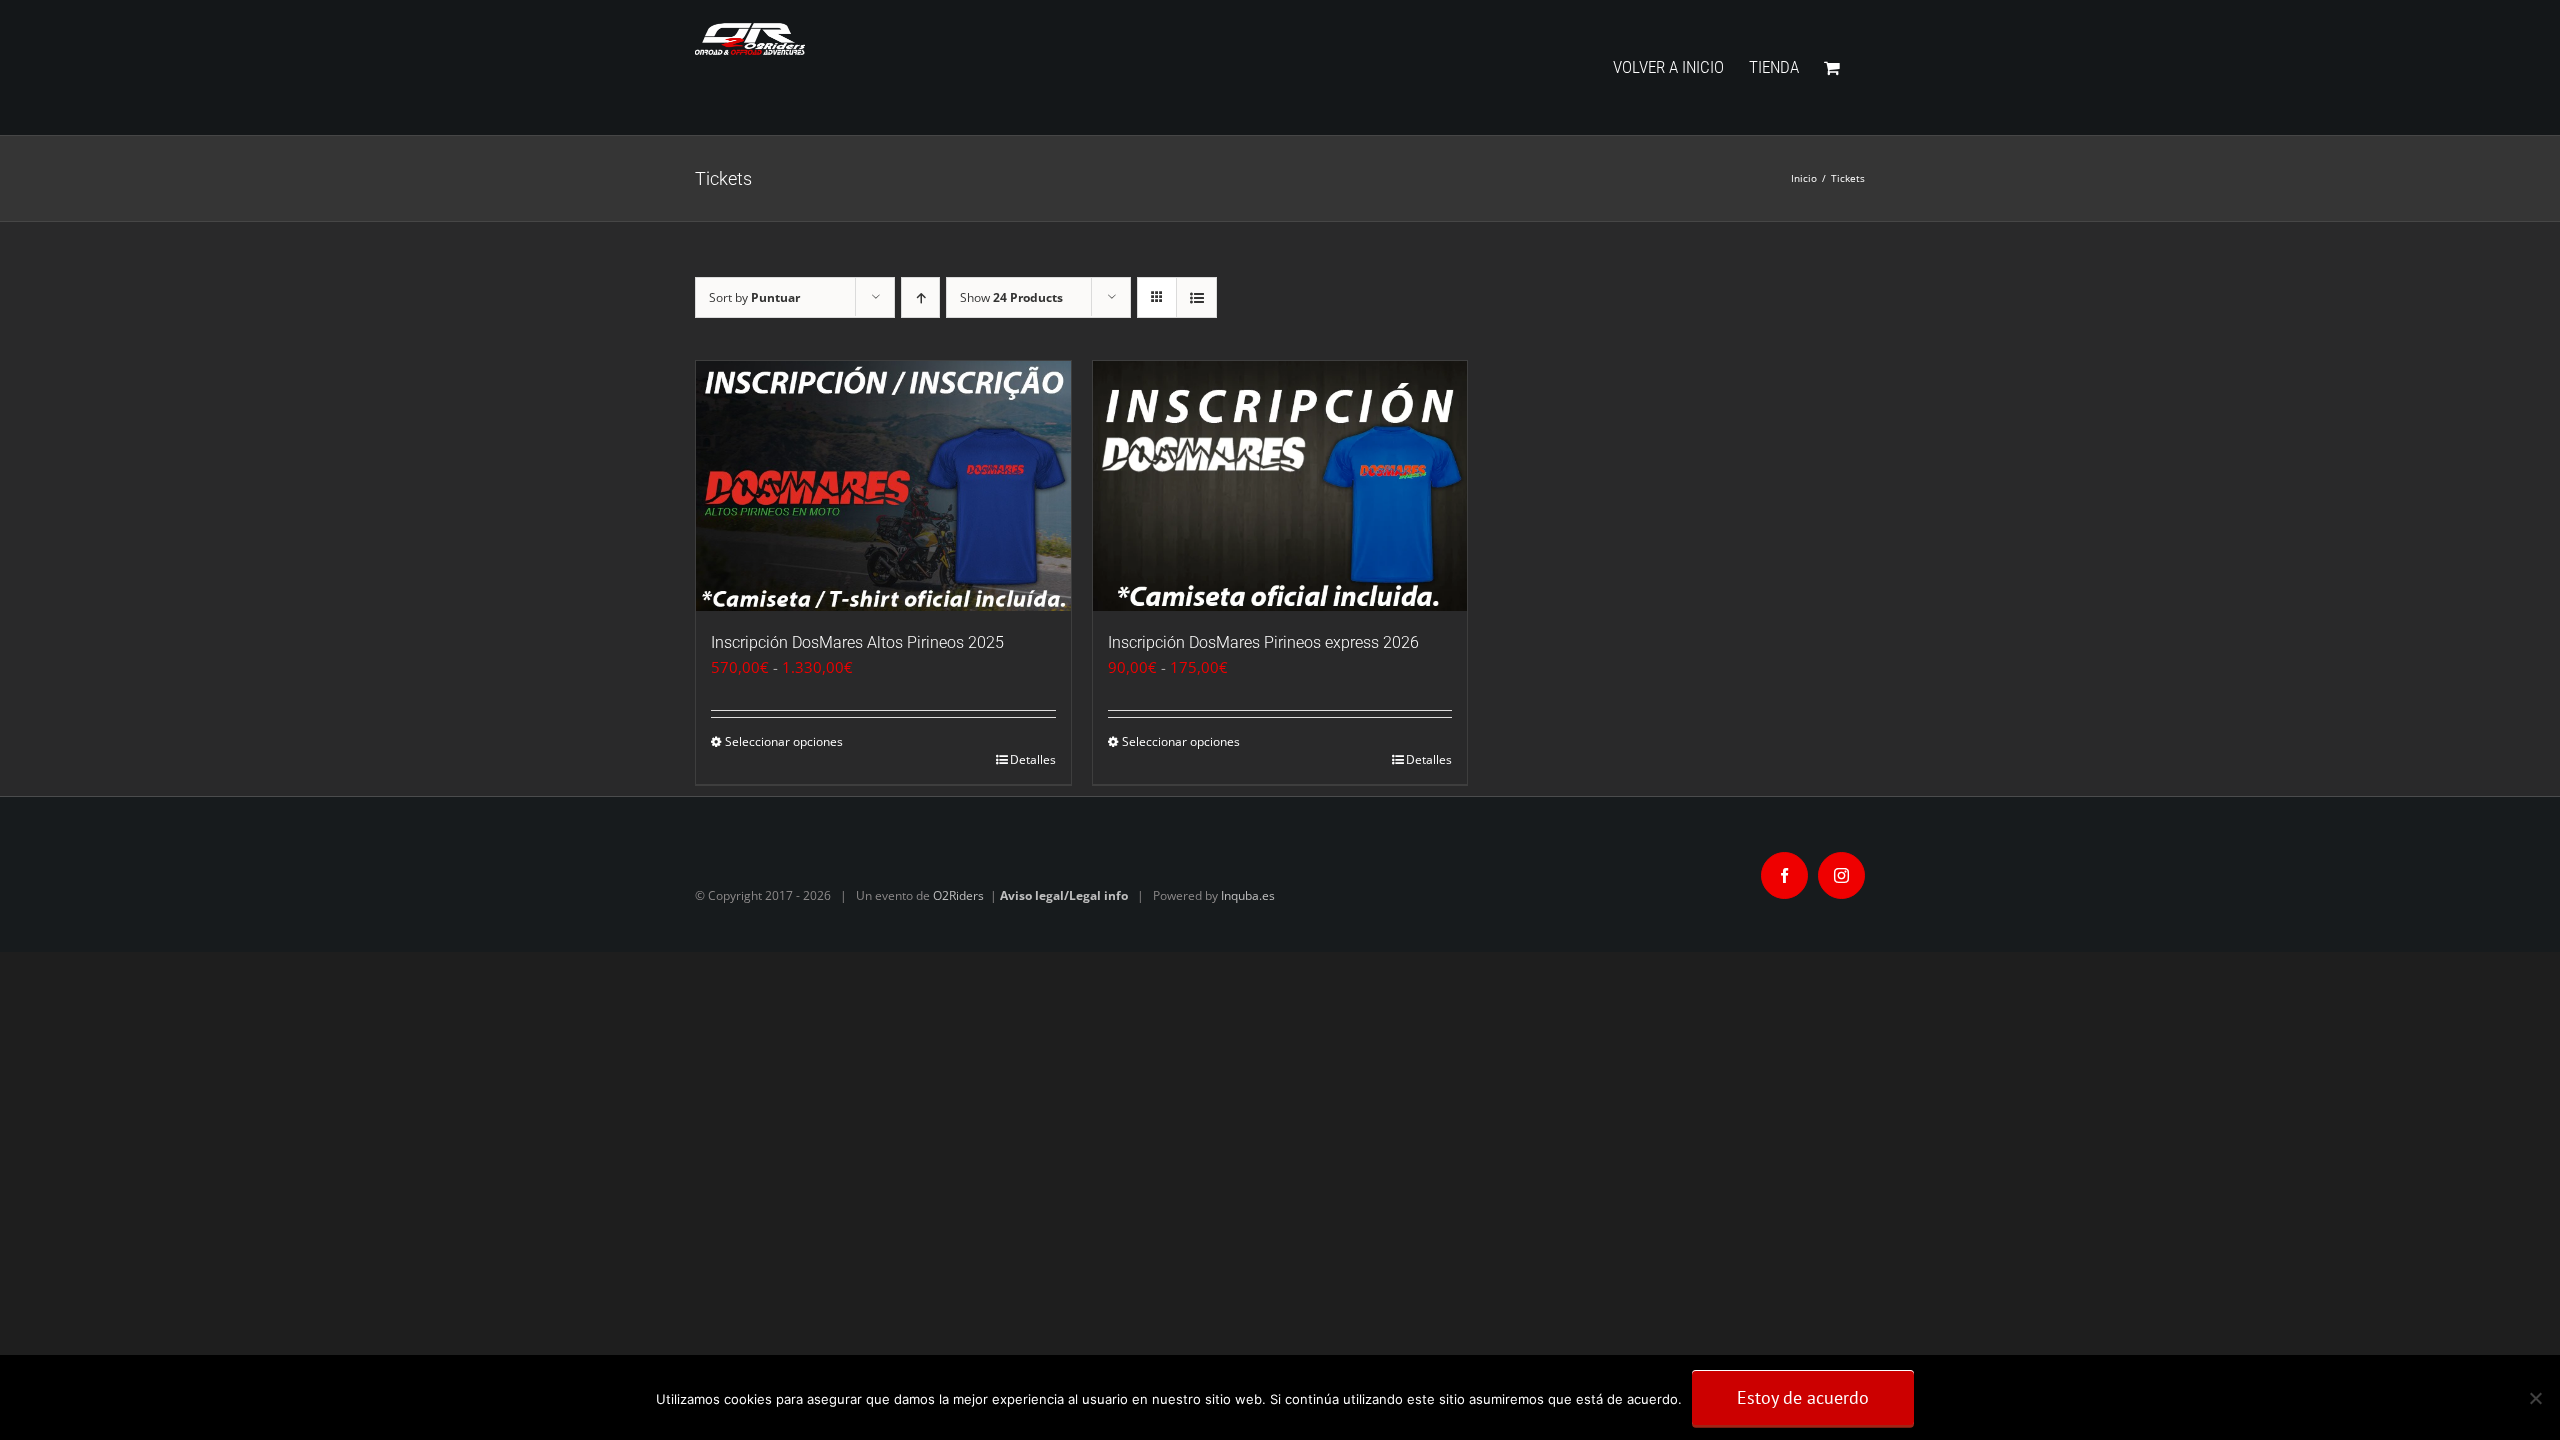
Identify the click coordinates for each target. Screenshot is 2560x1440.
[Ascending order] (920, 297)
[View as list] (1196, 297)
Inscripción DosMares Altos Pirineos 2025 (857, 642)
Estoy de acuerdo (1803, 1397)
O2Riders (958, 895)
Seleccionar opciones (784, 741)
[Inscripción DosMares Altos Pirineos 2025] (883, 486)
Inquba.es (1248, 895)
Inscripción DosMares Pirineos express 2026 (1263, 642)
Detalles (1033, 759)
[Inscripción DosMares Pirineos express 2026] (1280, 486)
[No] (2535, 1398)
